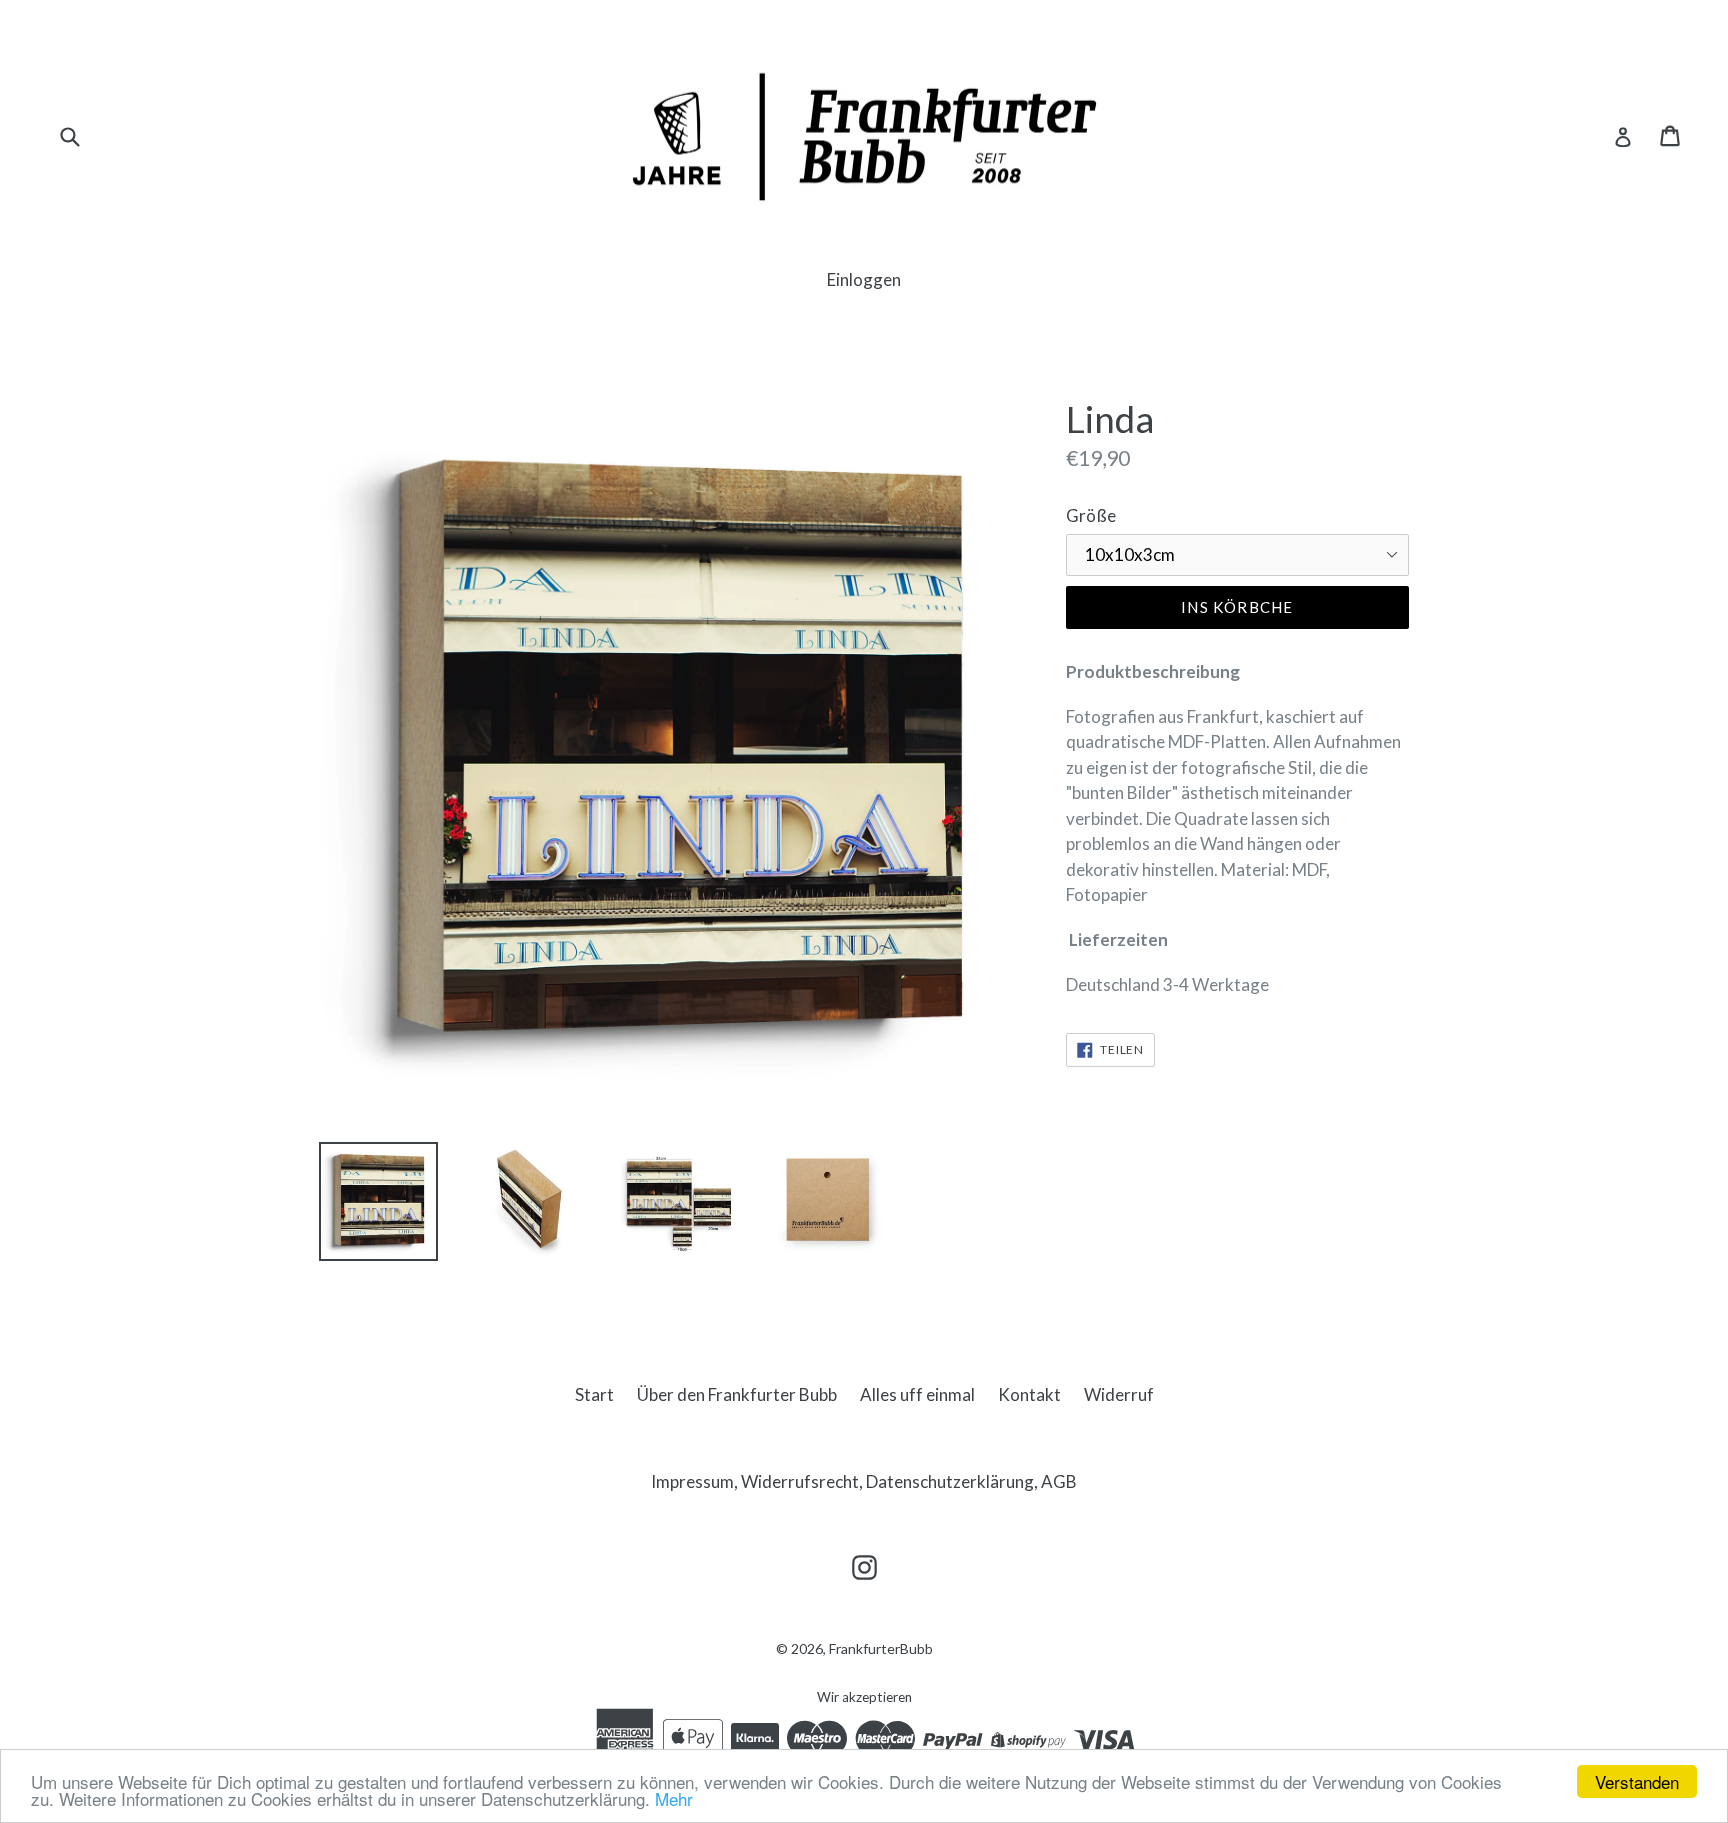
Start (594, 1394)
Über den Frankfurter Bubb (737, 1394)
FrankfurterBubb (881, 1648)
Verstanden (1637, 1781)
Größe (1091, 515)
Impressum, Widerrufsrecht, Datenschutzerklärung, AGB (864, 1481)
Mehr (674, 1798)
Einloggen (864, 279)
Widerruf (1119, 1394)
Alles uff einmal (917, 1394)
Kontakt (1029, 1394)
